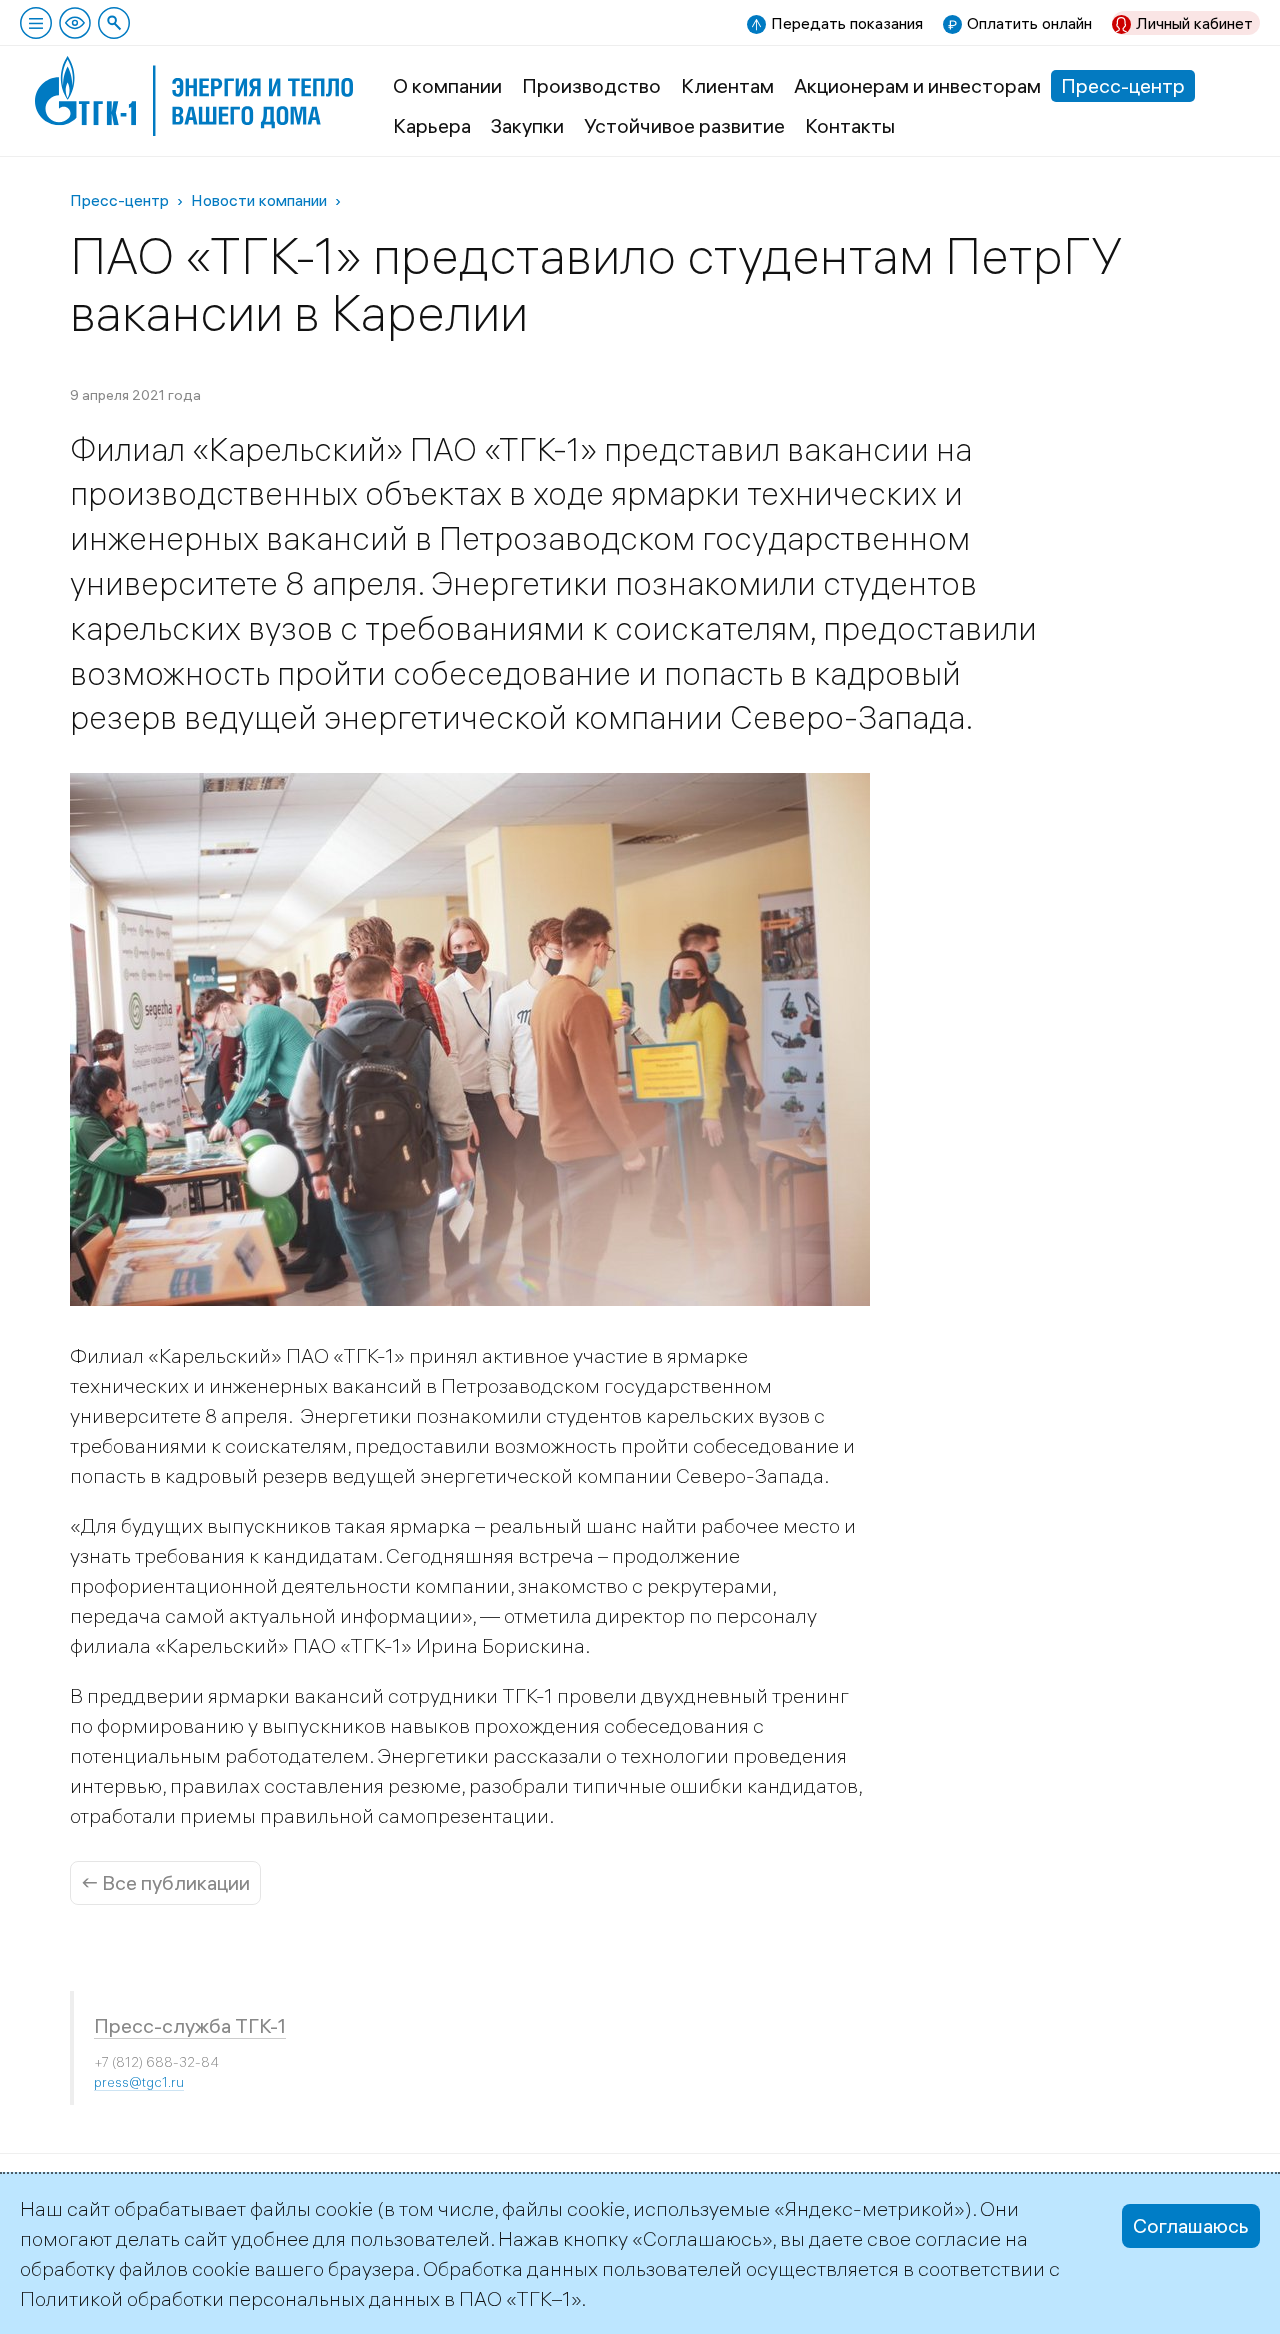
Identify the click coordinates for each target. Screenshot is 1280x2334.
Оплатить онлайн (1029, 23)
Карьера (432, 125)
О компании (447, 85)
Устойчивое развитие (684, 125)
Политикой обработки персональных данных (230, 2298)
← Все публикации (165, 1882)
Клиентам (727, 85)
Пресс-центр (1123, 85)
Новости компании (259, 200)
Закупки (527, 125)
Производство (591, 85)
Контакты (850, 125)
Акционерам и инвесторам (917, 85)
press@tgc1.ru (139, 2082)
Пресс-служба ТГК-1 (190, 2025)
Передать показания (847, 23)
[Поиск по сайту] (114, 23)
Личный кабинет (1194, 23)
